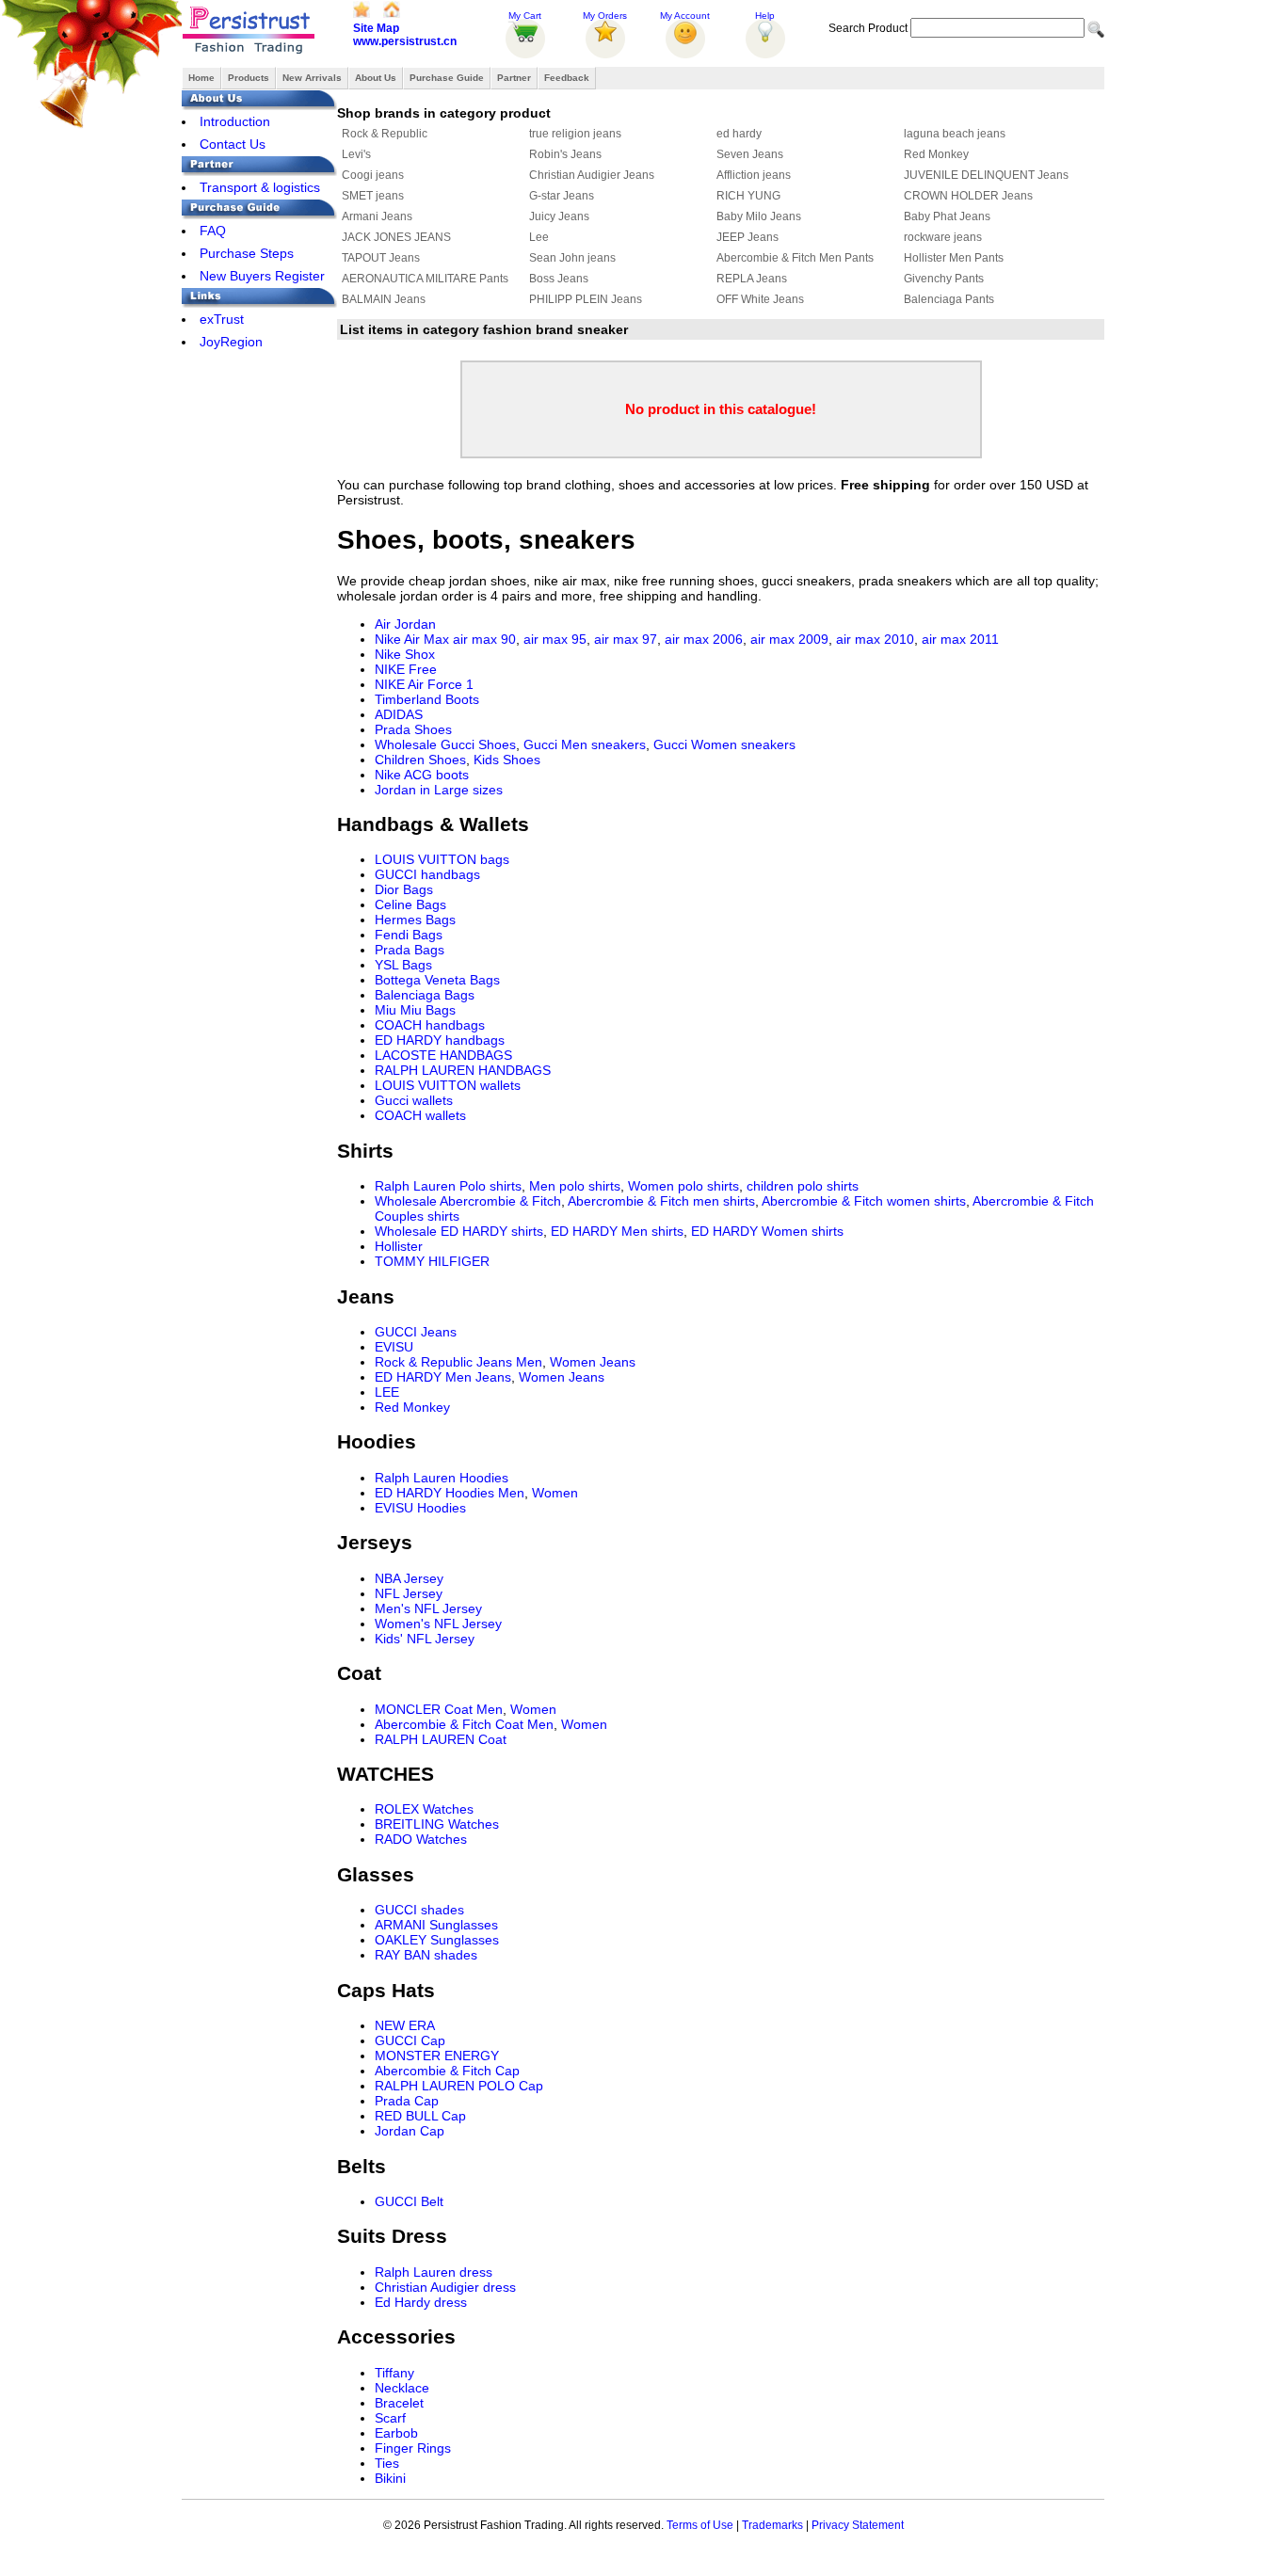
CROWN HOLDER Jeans (968, 196)
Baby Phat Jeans (947, 216)
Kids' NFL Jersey (425, 1639)
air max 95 (555, 639)
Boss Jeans (559, 279)
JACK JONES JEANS (396, 237)
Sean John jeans (572, 258)
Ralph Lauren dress (434, 2272)
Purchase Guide (447, 78)
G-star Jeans (562, 196)
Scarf (390, 2418)
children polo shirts (803, 1186)
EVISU (394, 1347)
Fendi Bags (409, 935)
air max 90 (484, 639)
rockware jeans (943, 237)
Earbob (396, 2433)
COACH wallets (420, 1115)
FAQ (213, 231)
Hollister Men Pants (954, 258)
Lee (539, 237)
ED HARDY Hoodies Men (450, 1493)
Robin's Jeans (565, 154)
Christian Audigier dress (445, 2287)
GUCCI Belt (409, 2201)
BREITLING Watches (437, 1824)
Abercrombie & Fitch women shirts (864, 1201)
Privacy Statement (858, 2525)
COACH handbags (430, 1025)
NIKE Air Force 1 (424, 684)
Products (249, 78)
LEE (387, 1392)
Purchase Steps (247, 253)
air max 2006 (704, 639)
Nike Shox (405, 654)
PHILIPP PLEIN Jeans (586, 299)
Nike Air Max (412, 639)
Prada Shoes (413, 729)
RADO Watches (421, 1839)
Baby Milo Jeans (759, 216)
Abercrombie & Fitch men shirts (661, 1201)
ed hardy (739, 134)
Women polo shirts (683, 1186)
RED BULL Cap (420, 2116)
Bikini (390, 2478)
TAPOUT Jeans (381, 258)
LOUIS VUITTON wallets (448, 1085)
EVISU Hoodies (420, 1508)
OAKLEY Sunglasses (437, 1940)
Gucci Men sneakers (585, 744)
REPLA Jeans (752, 279)
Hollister (399, 1246)
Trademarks (772, 2525)
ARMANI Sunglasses (436, 1925)
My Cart (525, 16)
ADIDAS (399, 714)
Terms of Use (700, 2525)
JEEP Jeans (747, 237)
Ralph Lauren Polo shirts (448, 1186)
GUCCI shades (419, 1910)
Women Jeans (593, 1362)
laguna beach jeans (955, 134)
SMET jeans (373, 196)
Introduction (235, 121)
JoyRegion (231, 342)
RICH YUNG (748, 196)
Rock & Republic (385, 134)
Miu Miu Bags (415, 1010)
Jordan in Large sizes (439, 790)
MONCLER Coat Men (439, 1709)
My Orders (605, 16)
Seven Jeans (750, 154)
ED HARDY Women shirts (767, 1231)
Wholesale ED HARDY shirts (459, 1231)
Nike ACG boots (422, 775)
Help (765, 16)
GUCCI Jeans (416, 1332)
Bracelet (399, 2403)
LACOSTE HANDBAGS (443, 1055)
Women (555, 1493)
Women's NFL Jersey (438, 1624)
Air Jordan (405, 624)
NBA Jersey (409, 1578)
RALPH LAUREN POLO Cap (459, 2086)
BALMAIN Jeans (384, 299)
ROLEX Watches (424, 1809)
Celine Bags (410, 904)
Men (529, 1362)
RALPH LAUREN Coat (441, 1739)
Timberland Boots (427, 699)
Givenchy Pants (944, 279)
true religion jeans (575, 134)
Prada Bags (410, 950)
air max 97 (626, 639)
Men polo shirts (575, 1186)
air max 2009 (789, 639)
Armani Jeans (377, 216)
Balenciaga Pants (949, 299)
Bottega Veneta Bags (437, 980)
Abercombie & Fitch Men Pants (795, 258)
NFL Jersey (409, 1593)
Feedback (567, 78)
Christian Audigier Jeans (592, 175)
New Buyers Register (262, 276)
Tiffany (394, 2373)
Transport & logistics (260, 187)
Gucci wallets (414, 1100)
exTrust (222, 319)
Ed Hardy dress (421, 2302)
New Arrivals (312, 78)
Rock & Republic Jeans (443, 1362)
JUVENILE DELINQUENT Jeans (986, 175)
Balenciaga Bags (425, 995)
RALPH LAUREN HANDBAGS (463, 1070)
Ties (387, 2463)
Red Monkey (936, 154)
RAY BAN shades (426, 1955)
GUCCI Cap (410, 2040)
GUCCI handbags (427, 874)
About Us (376, 78)
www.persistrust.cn (405, 41)
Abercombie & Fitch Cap (447, 2071)
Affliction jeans (754, 175)
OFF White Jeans (760, 299)
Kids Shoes (507, 760)
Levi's (356, 154)
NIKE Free (406, 669)
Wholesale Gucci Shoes (445, 744)
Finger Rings (413, 2448)
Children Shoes (420, 760)
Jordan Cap (410, 2131)
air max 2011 (960, 639)
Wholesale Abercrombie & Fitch (468, 1201)
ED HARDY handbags (440, 1040)
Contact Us (233, 144)
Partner (514, 78)
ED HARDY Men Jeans (443, 1377)
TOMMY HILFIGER (432, 1261)
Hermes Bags (415, 920)
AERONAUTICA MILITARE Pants (425, 279)
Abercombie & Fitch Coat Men (464, 1724)
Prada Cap (407, 2101)
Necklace (402, 2388)
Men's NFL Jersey (428, 1608)
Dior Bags (404, 889)
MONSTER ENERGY (437, 2056)
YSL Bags (403, 965)
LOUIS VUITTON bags (442, 859)
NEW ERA (405, 2025)
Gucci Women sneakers (724, 744)
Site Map (376, 28)
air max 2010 (875, 639)
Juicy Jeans (559, 216)
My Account (685, 16)
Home (201, 78)
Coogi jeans (373, 175)
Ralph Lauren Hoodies (442, 1478)
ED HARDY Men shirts (617, 1231)
